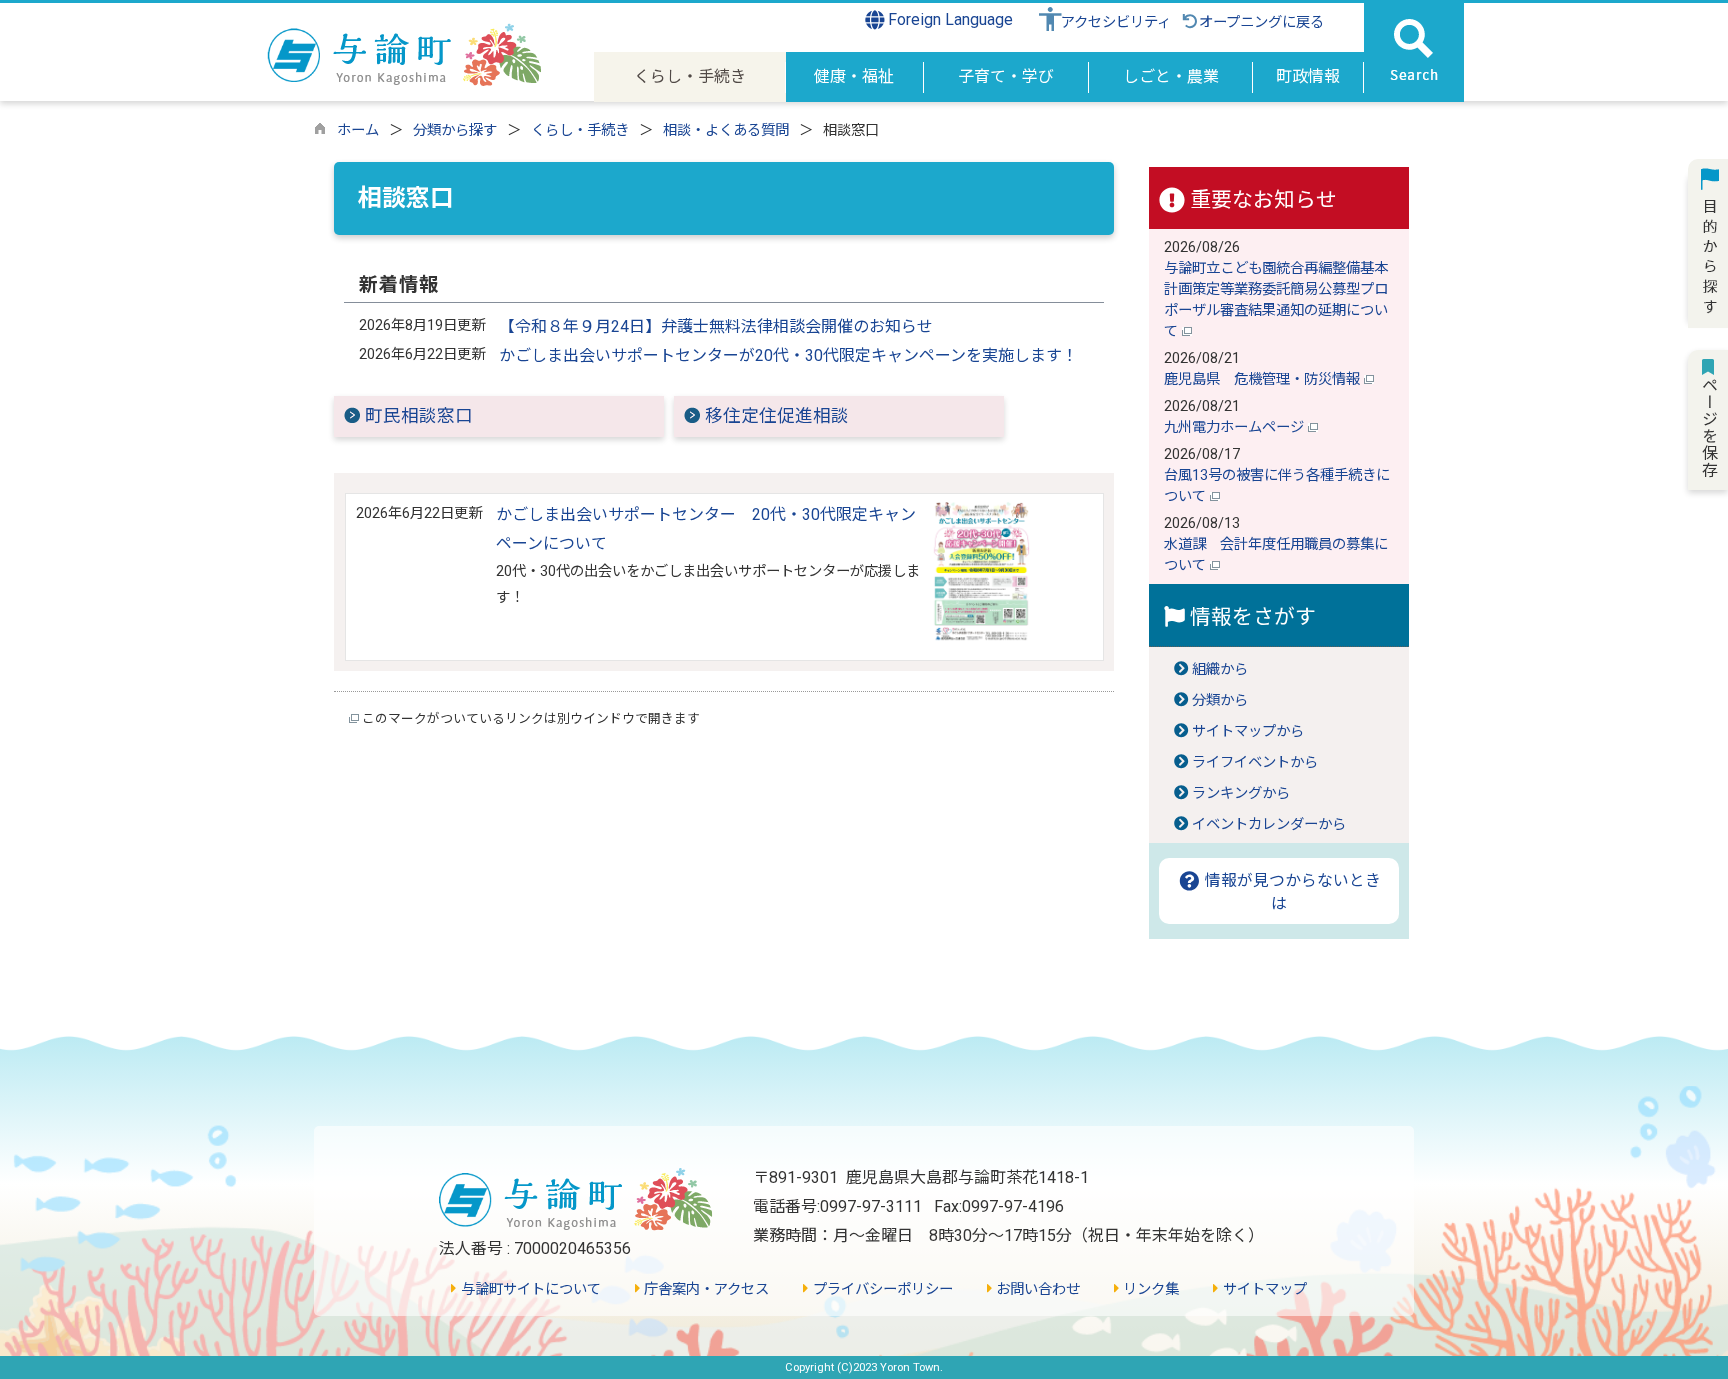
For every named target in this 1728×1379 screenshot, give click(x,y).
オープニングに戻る (1261, 22)
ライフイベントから (1255, 762)
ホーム (358, 130)
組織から (1220, 669)
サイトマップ (1262, 1289)
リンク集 (1149, 1289)
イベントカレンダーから (1269, 824)
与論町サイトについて (528, 1289)
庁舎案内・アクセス (704, 1289)
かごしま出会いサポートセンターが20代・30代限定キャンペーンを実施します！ (788, 355)
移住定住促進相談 (777, 416)
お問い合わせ (1036, 1289)
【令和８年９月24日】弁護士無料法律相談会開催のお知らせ (716, 326)
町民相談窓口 (419, 416)
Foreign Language (948, 19)
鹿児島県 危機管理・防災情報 (1264, 379)
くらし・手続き (580, 130)
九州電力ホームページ (1236, 427)
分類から (1220, 700)
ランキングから (1241, 793)
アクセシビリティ (1116, 22)
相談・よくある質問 (726, 130)
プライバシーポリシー (880, 1289)
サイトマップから (1248, 731)
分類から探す (455, 130)
